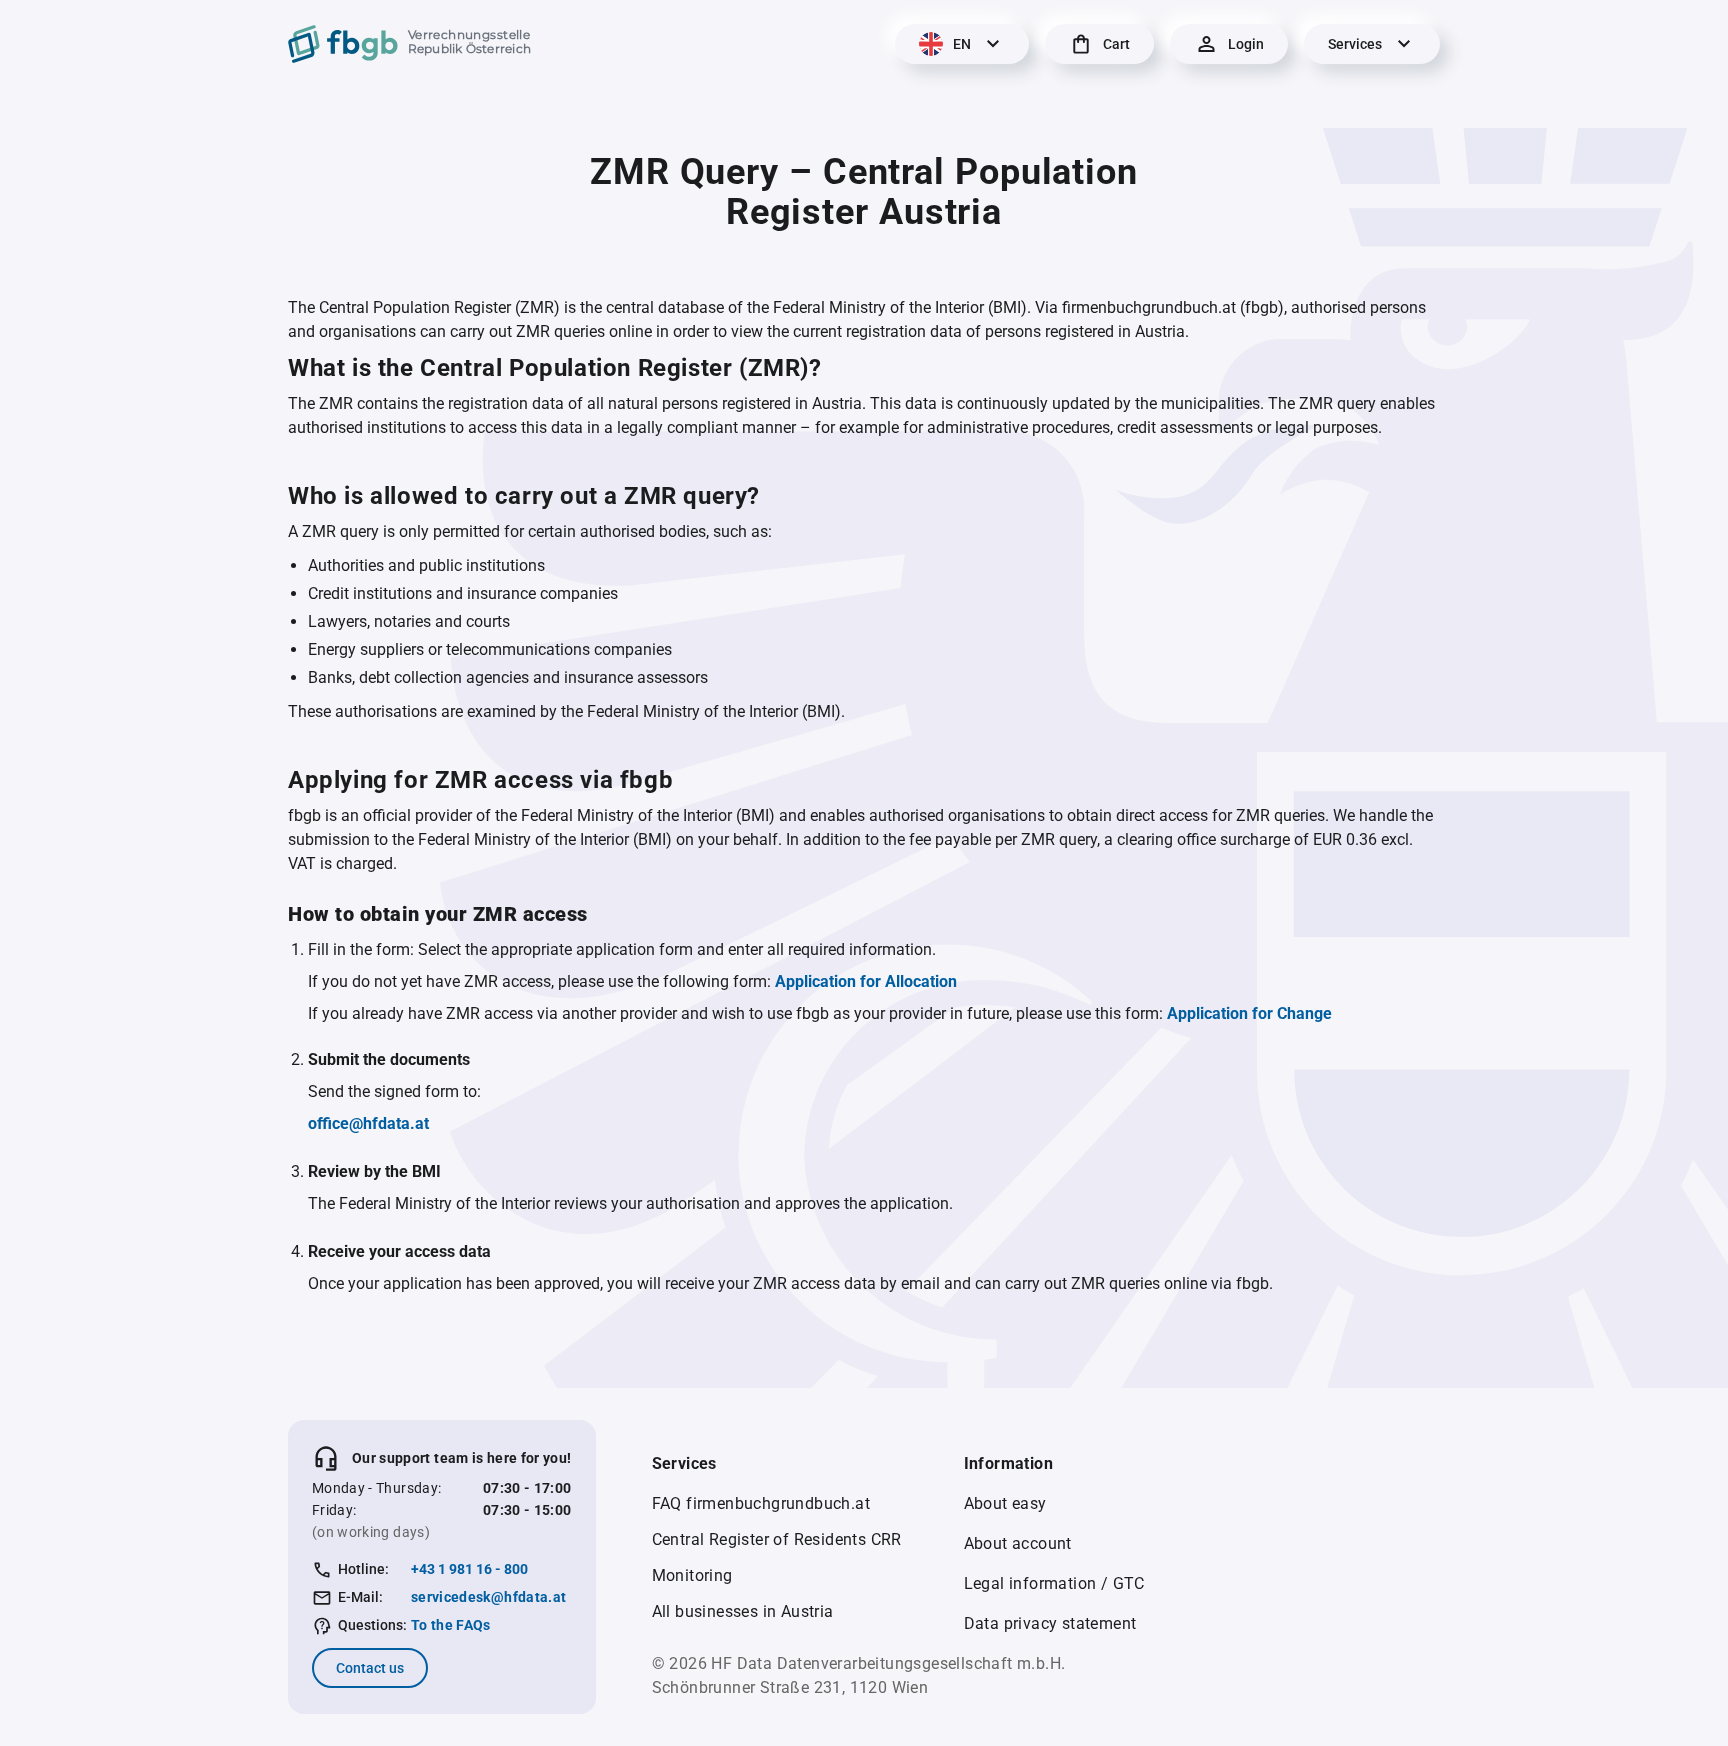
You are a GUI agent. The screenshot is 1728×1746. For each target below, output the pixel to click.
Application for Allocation (866, 981)
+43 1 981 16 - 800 (469, 1569)
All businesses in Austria (743, 1611)
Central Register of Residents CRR (777, 1539)
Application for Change (1249, 1013)
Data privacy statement (1050, 1623)
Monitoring (692, 1575)
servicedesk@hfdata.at (488, 1597)
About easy (1005, 1503)
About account (1018, 1543)
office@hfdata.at (368, 1123)
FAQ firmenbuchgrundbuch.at (761, 1503)
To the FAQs (451, 1625)
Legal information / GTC (1054, 1583)
